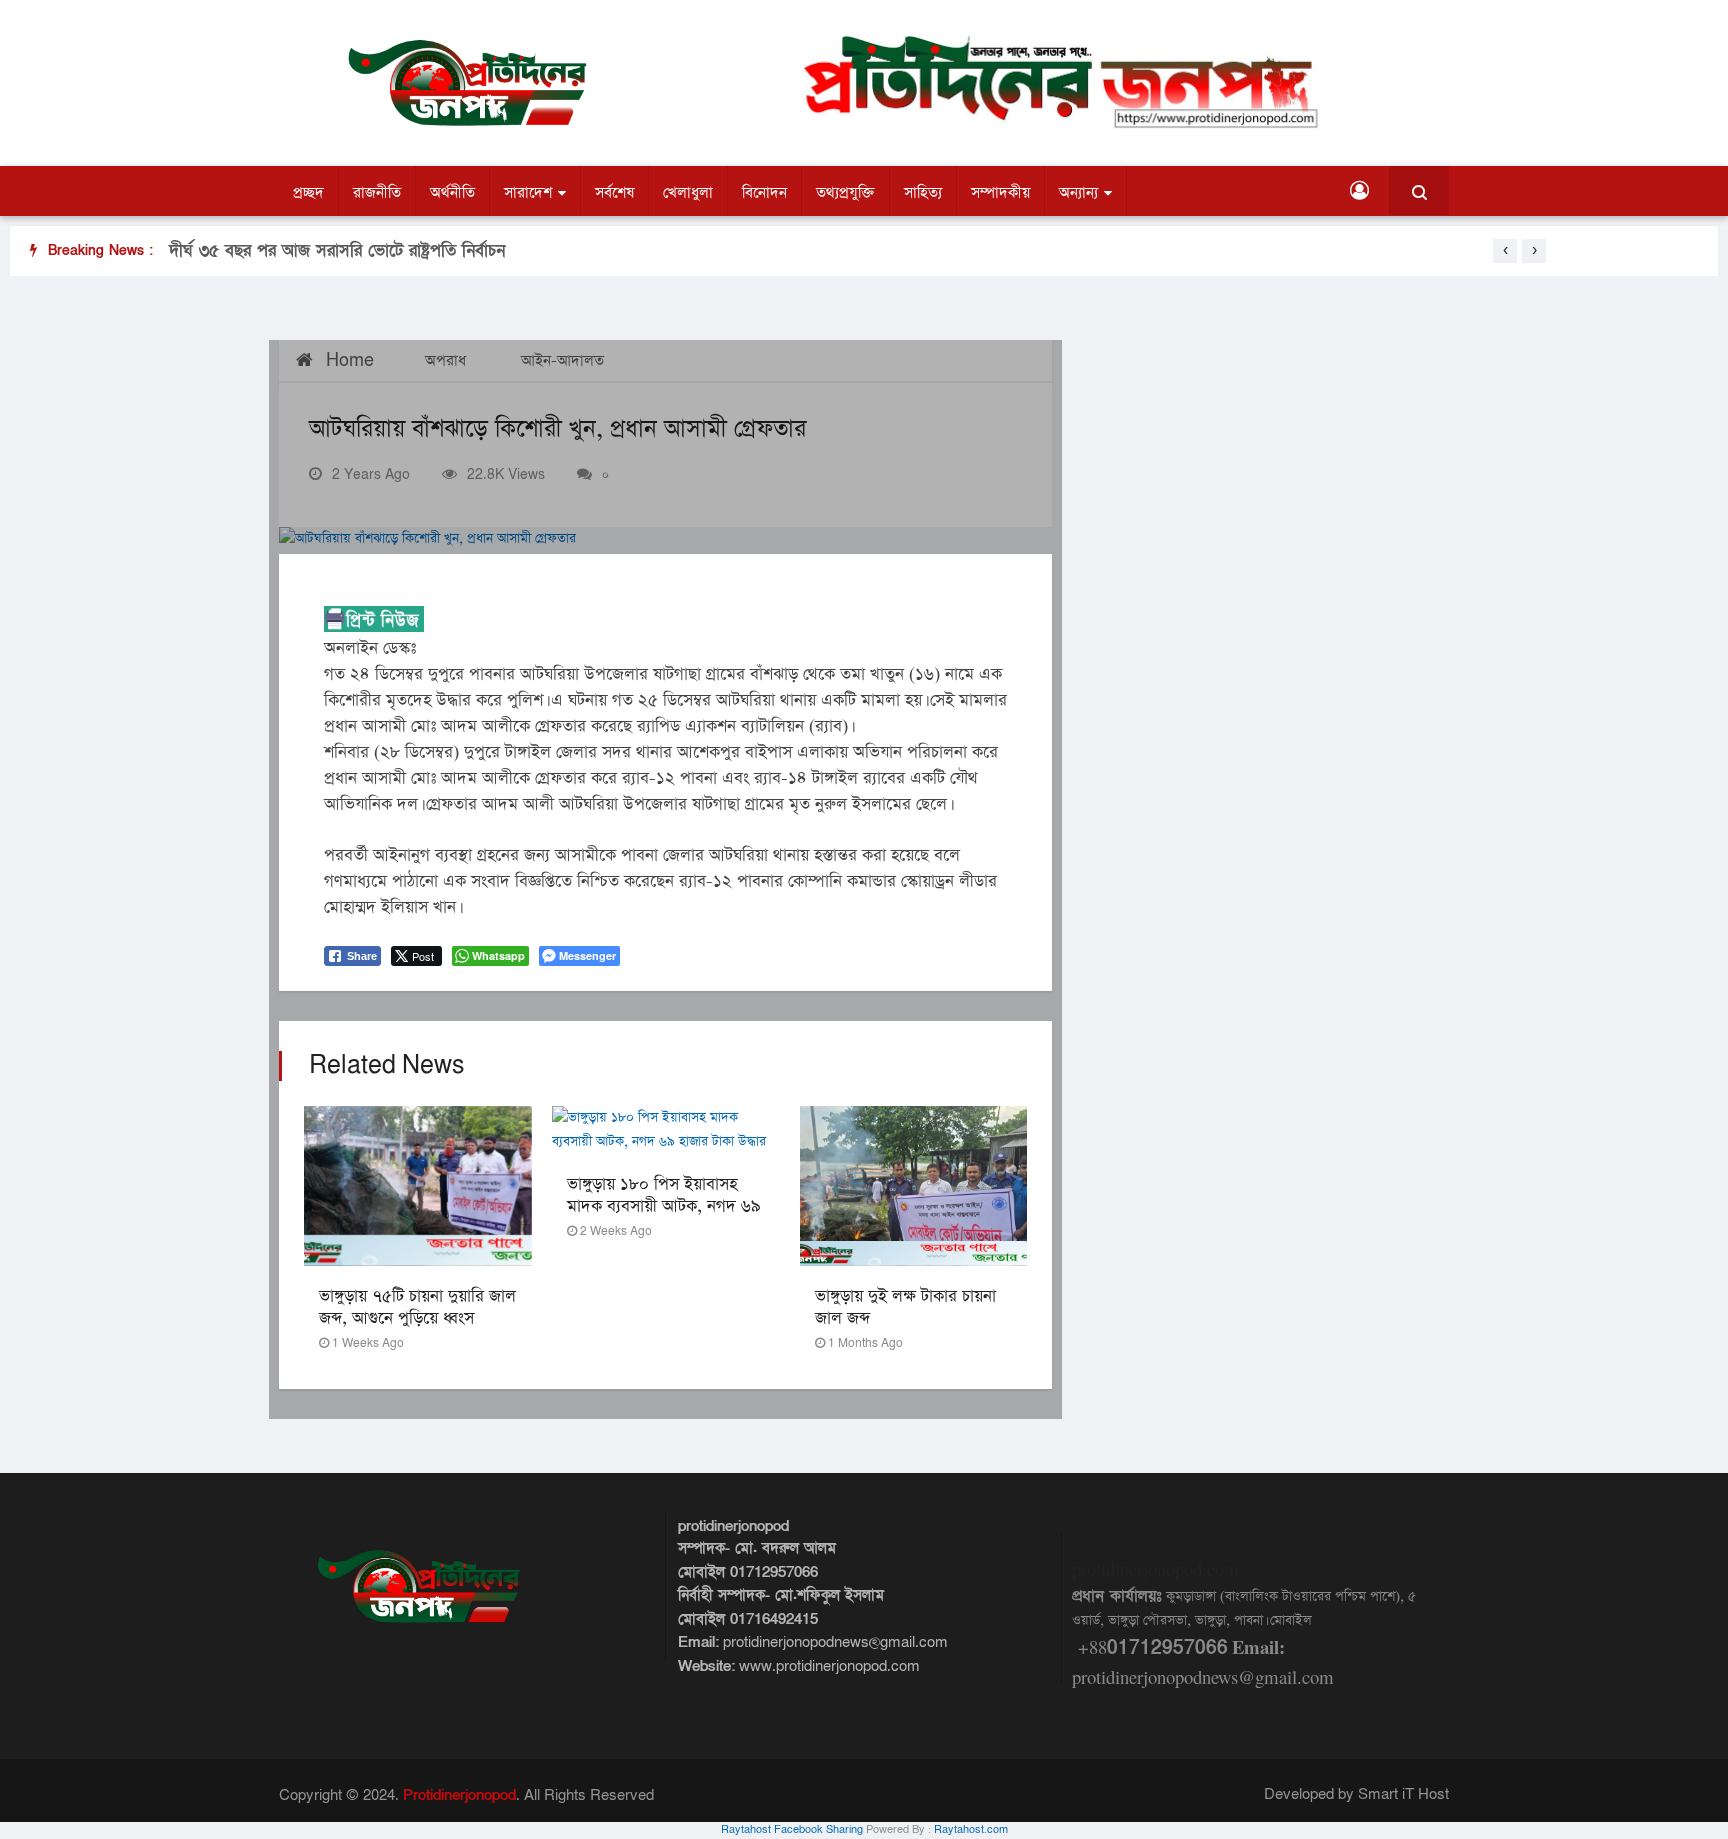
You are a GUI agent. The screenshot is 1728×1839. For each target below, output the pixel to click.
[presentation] (1505, 251)
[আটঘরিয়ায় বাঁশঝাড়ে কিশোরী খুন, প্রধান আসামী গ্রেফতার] (665, 540)
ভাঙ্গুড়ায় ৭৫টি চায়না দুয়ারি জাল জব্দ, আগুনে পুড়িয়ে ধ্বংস (417, 1307)
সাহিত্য (923, 192)
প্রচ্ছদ (308, 192)
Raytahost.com (971, 1830)
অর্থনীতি (452, 192)
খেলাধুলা (688, 192)
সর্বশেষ (614, 192)
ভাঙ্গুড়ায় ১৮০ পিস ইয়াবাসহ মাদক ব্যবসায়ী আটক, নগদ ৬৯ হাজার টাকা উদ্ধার (664, 1206)
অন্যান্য (1078, 192)
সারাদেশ (528, 192)
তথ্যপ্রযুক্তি (845, 192)
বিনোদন (764, 192)
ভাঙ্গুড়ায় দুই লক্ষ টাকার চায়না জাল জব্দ (905, 1307)
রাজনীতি (377, 192)
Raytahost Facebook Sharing (792, 1830)
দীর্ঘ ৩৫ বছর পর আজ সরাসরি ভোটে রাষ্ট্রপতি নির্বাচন (337, 250)
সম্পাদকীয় (1000, 192)
